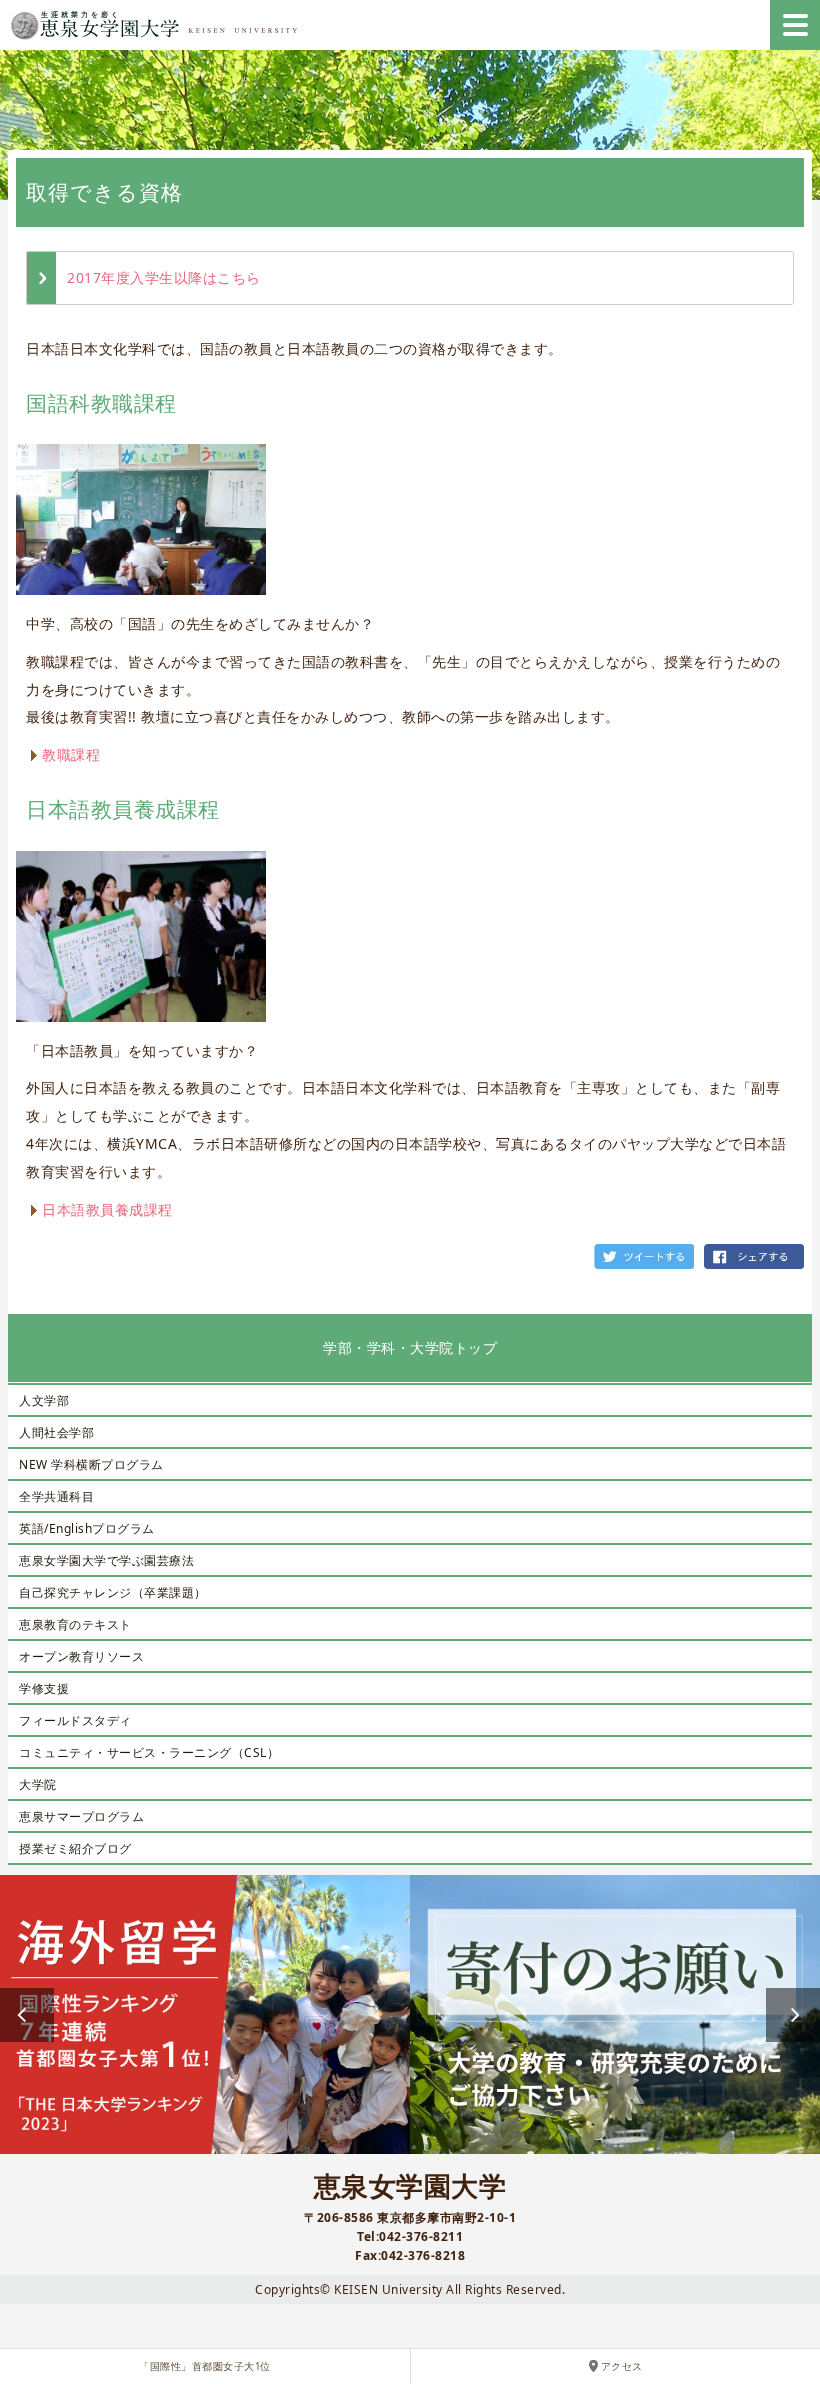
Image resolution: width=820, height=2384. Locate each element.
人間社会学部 (56, 1432)
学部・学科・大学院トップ (410, 1347)
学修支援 (44, 1688)
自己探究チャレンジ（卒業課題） (113, 1592)
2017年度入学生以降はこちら (164, 277)
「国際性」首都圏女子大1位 (205, 2366)
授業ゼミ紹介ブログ (75, 1848)
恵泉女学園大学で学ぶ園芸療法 (106, 1560)
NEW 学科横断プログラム (91, 1464)
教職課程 (71, 754)
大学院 (38, 1784)
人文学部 (44, 1400)
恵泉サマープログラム (81, 1816)
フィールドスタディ (75, 1720)
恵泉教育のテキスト (75, 1624)
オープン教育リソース (81, 1656)
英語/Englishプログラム (87, 1528)
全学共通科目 (56, 1496)
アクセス (622, 2366)
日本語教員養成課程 (107, 1209)
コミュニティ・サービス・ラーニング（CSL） (149, 1752)
